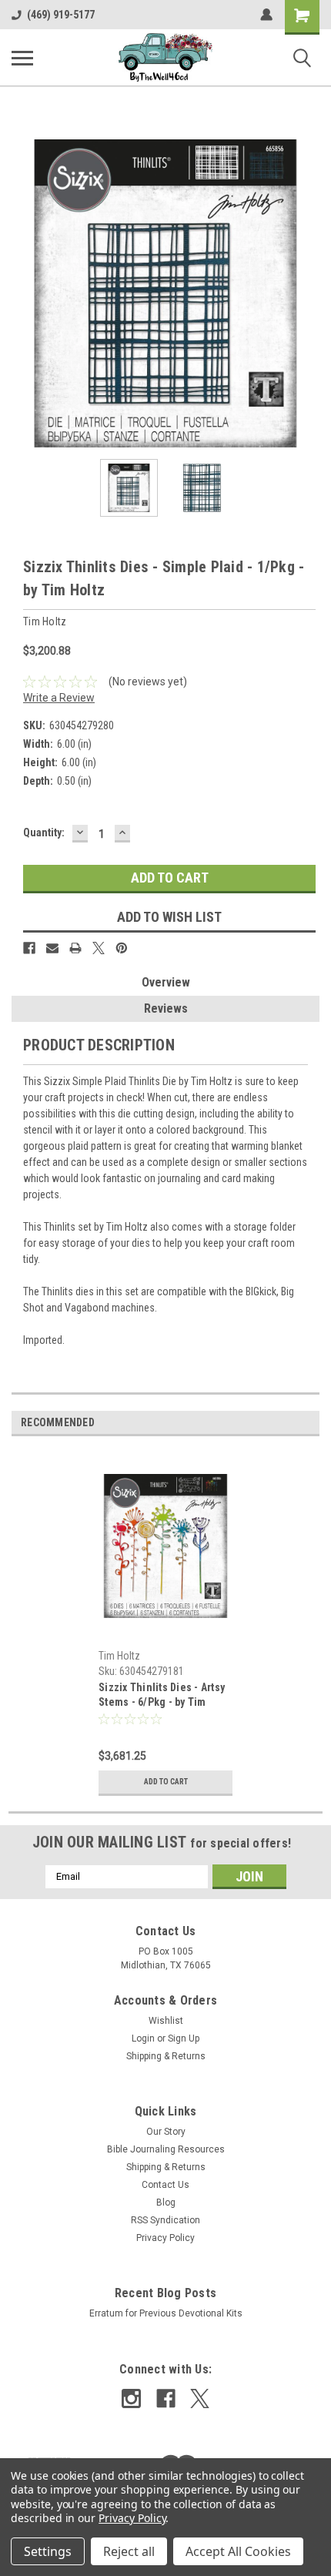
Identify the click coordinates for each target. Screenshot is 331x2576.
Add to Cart (166, 1782)
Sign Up (184, 2038)
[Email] (52, 948)
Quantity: (44, 832)
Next (308, 293)
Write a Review (59, 698)
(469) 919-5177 (61, 15)
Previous (23, 293)
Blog (166, 2202)
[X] (99, 948)
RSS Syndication (165, 2220)
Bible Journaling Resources (166, 2149)
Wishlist (166, 2021)
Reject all (129, 2551)
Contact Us (165, 2185)
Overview (166, 982)
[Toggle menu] (22, 58)
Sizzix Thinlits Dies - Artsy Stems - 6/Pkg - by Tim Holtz (162, 1696)
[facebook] (166, 2398)
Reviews (166, 1008)
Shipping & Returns (166, 2056)
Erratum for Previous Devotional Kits (166, 2313)
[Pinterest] (122, 948)
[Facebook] (29, 948)
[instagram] (131, 2398)
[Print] (75, 948)
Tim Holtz (119, 1656)
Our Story (166, 2132)
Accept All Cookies (238, 2551)
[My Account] (266, 15)
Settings (48, 2551)
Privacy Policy (165, 2238)
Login (143, 2038)
